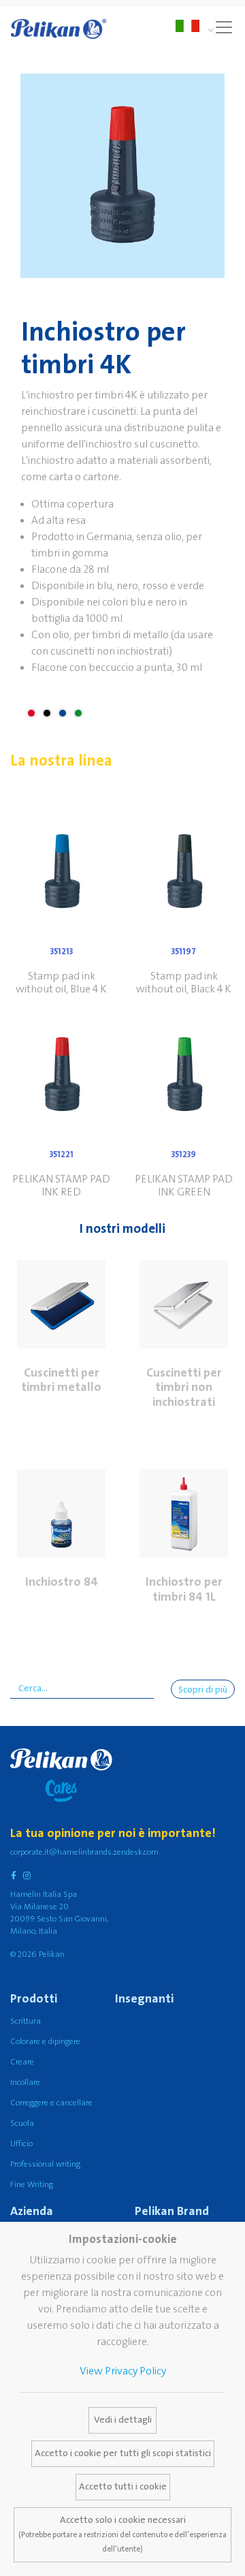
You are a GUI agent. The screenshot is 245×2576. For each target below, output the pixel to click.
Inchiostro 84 (62, 1582)
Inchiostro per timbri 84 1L (184, 1589)
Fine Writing (32, 2185)
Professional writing (45, 2164)
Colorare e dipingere (45, 2042)
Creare (22, 2062)
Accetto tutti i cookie (123, 2487)
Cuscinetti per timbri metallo (61, 1380)
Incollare (25, 2083)
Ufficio (21, 2144)
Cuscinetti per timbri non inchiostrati (184, 1387)
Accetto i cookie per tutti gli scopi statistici (123, 2453)
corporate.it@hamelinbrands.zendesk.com (84, 1852)
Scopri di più (203, 1690)
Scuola (22, 2123)
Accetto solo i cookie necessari (122, 2534)
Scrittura (26, 2021)
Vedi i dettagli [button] (123, 2420)
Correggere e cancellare (51, 2103)
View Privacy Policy (123, 2371)
